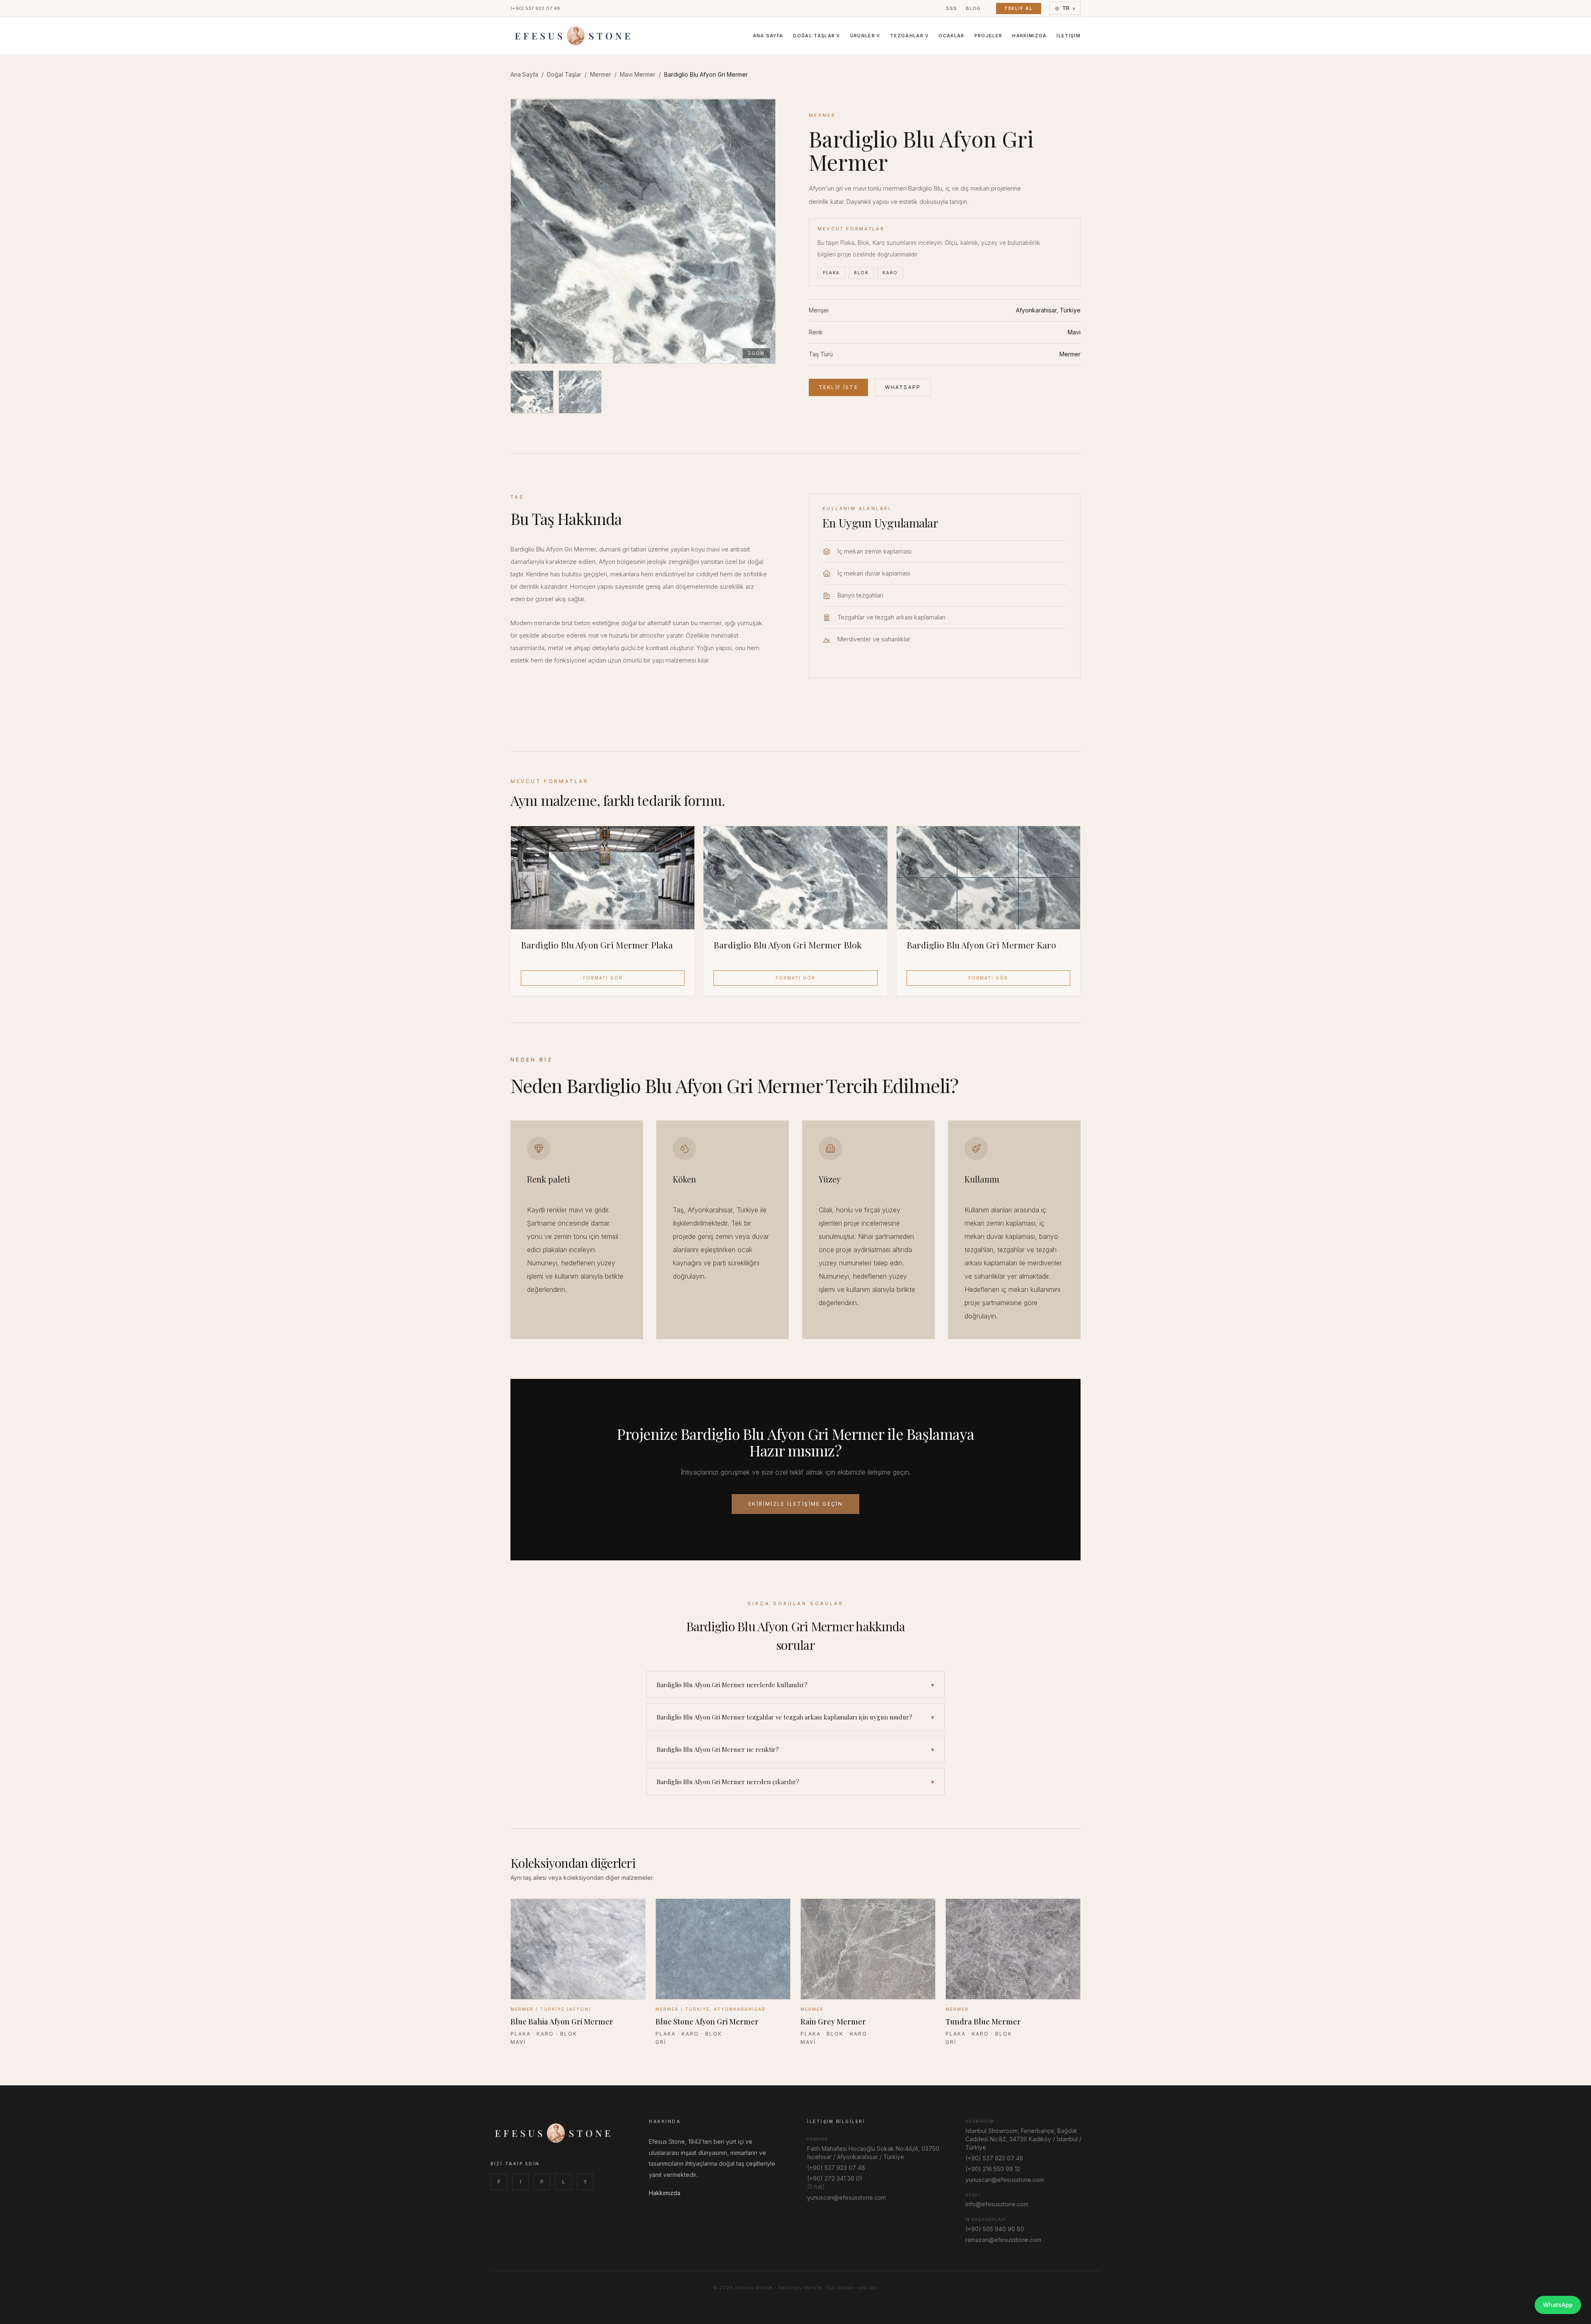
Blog (973, 8)
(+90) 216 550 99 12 (993, 2169)
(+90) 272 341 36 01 (834, 2178)
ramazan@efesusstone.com (1003, 2240)
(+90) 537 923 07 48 (535, 8)
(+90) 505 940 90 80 (995, 2229)
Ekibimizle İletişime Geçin (795, 1504)
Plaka (831, 273)
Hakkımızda (1029, 36)
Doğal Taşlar (816, 36)
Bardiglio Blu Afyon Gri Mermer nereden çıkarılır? (795, 1782)
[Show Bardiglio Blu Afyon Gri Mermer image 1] (532, 392)
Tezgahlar (909, 36)
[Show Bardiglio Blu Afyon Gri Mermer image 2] (580, 392)
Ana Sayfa (768, 36)
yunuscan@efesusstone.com (846, 2197)
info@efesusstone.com (997, 2204)
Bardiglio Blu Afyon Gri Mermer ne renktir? (795, 1749)
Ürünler (865, 36)
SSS (952, 8)
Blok (861, 273)
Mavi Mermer (638, 74)
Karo (890, 273)
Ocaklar (951, 36)
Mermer (601, 74)
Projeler (989, 36)
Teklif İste (838, 387)
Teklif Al (1019, 8)
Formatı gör (603, 978)
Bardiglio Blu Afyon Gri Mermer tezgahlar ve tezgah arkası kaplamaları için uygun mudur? (795, 1717)
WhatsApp (903, 387)
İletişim (1069, 36)
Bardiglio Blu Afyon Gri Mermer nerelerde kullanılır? (795, 1685)
